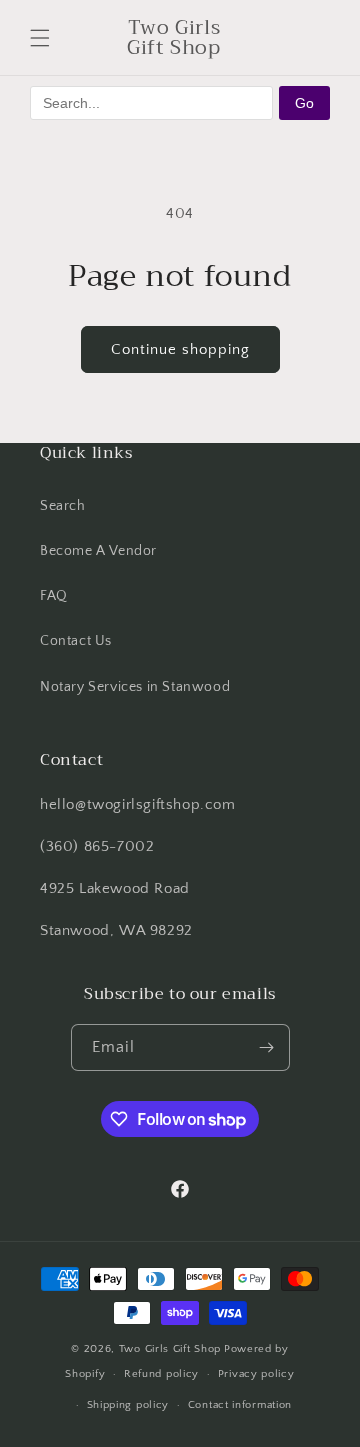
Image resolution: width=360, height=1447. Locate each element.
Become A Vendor (98, 551)
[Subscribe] (267, 1047)
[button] (40, 38)
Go (304, 103)
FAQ (54, 596)
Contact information (240, 1405)
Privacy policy (256, 1374)
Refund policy (161, 1374)
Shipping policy (128, 1405)
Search (63, 506)
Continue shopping (180, 349)
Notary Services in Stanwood (135, 687)
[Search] (268, 38)
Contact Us (76, 641)
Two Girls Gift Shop (170, 1349)
